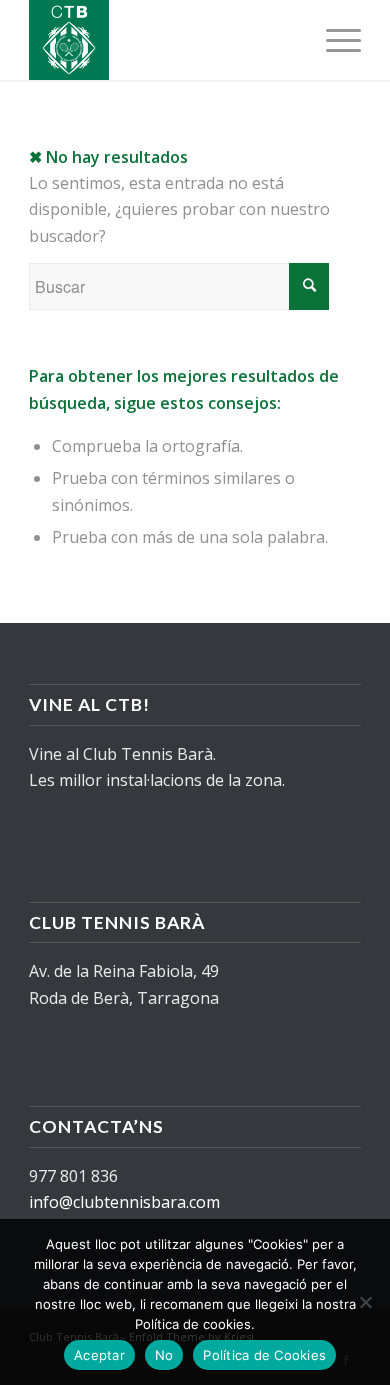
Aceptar (99, 1355)
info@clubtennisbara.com (124, 1202)
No (164, 1355)
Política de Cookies (264, 1355)
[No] (365, 1302)
